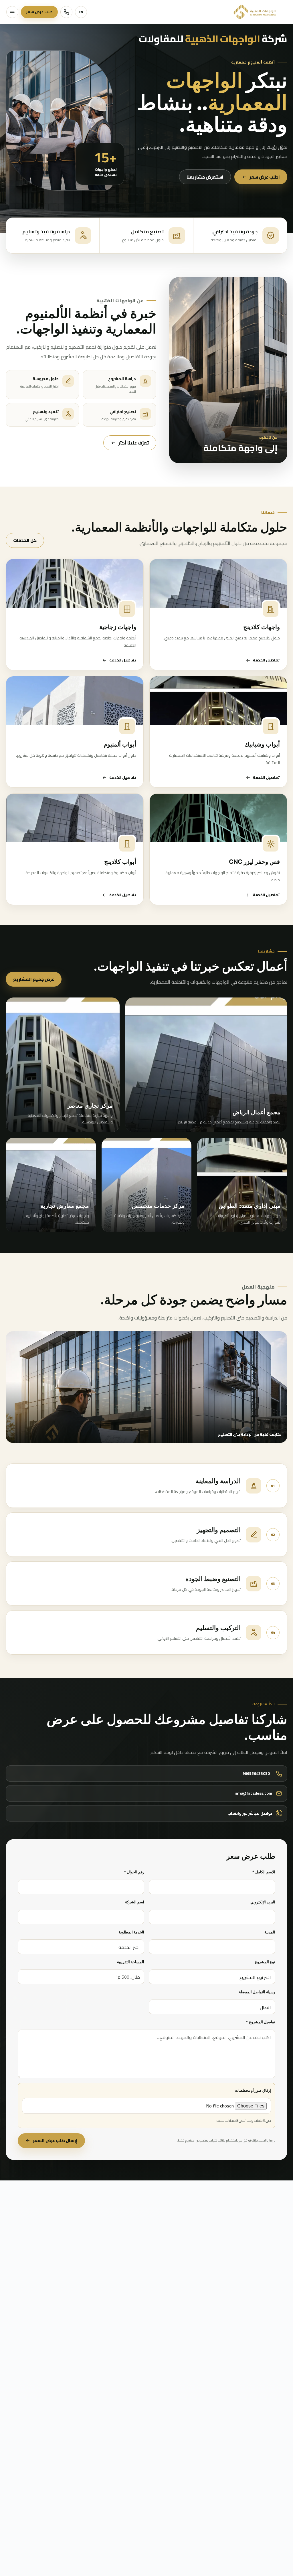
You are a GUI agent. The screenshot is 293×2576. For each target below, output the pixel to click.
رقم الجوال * (134, 1872)
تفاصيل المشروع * (261, 2022)
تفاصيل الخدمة (266, 660)
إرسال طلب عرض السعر (55, 2141)
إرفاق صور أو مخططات (253, 2090)
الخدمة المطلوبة (131, 1932)
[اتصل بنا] (66, 12)
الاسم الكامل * (264, 1872)
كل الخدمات (25, 540)
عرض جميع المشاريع (34, 979)
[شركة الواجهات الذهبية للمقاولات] (255, 12)
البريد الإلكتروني (263, 1902)
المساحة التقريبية (131, 1962)
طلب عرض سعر (39, 12)
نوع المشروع (265, 1962)
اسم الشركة (135, 1902)
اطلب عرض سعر (265, 177)
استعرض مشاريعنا (205, 177)
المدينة (270, 1932)
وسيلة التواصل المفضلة (257, 1992)
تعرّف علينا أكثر (134, 443)
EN (81, 12)
